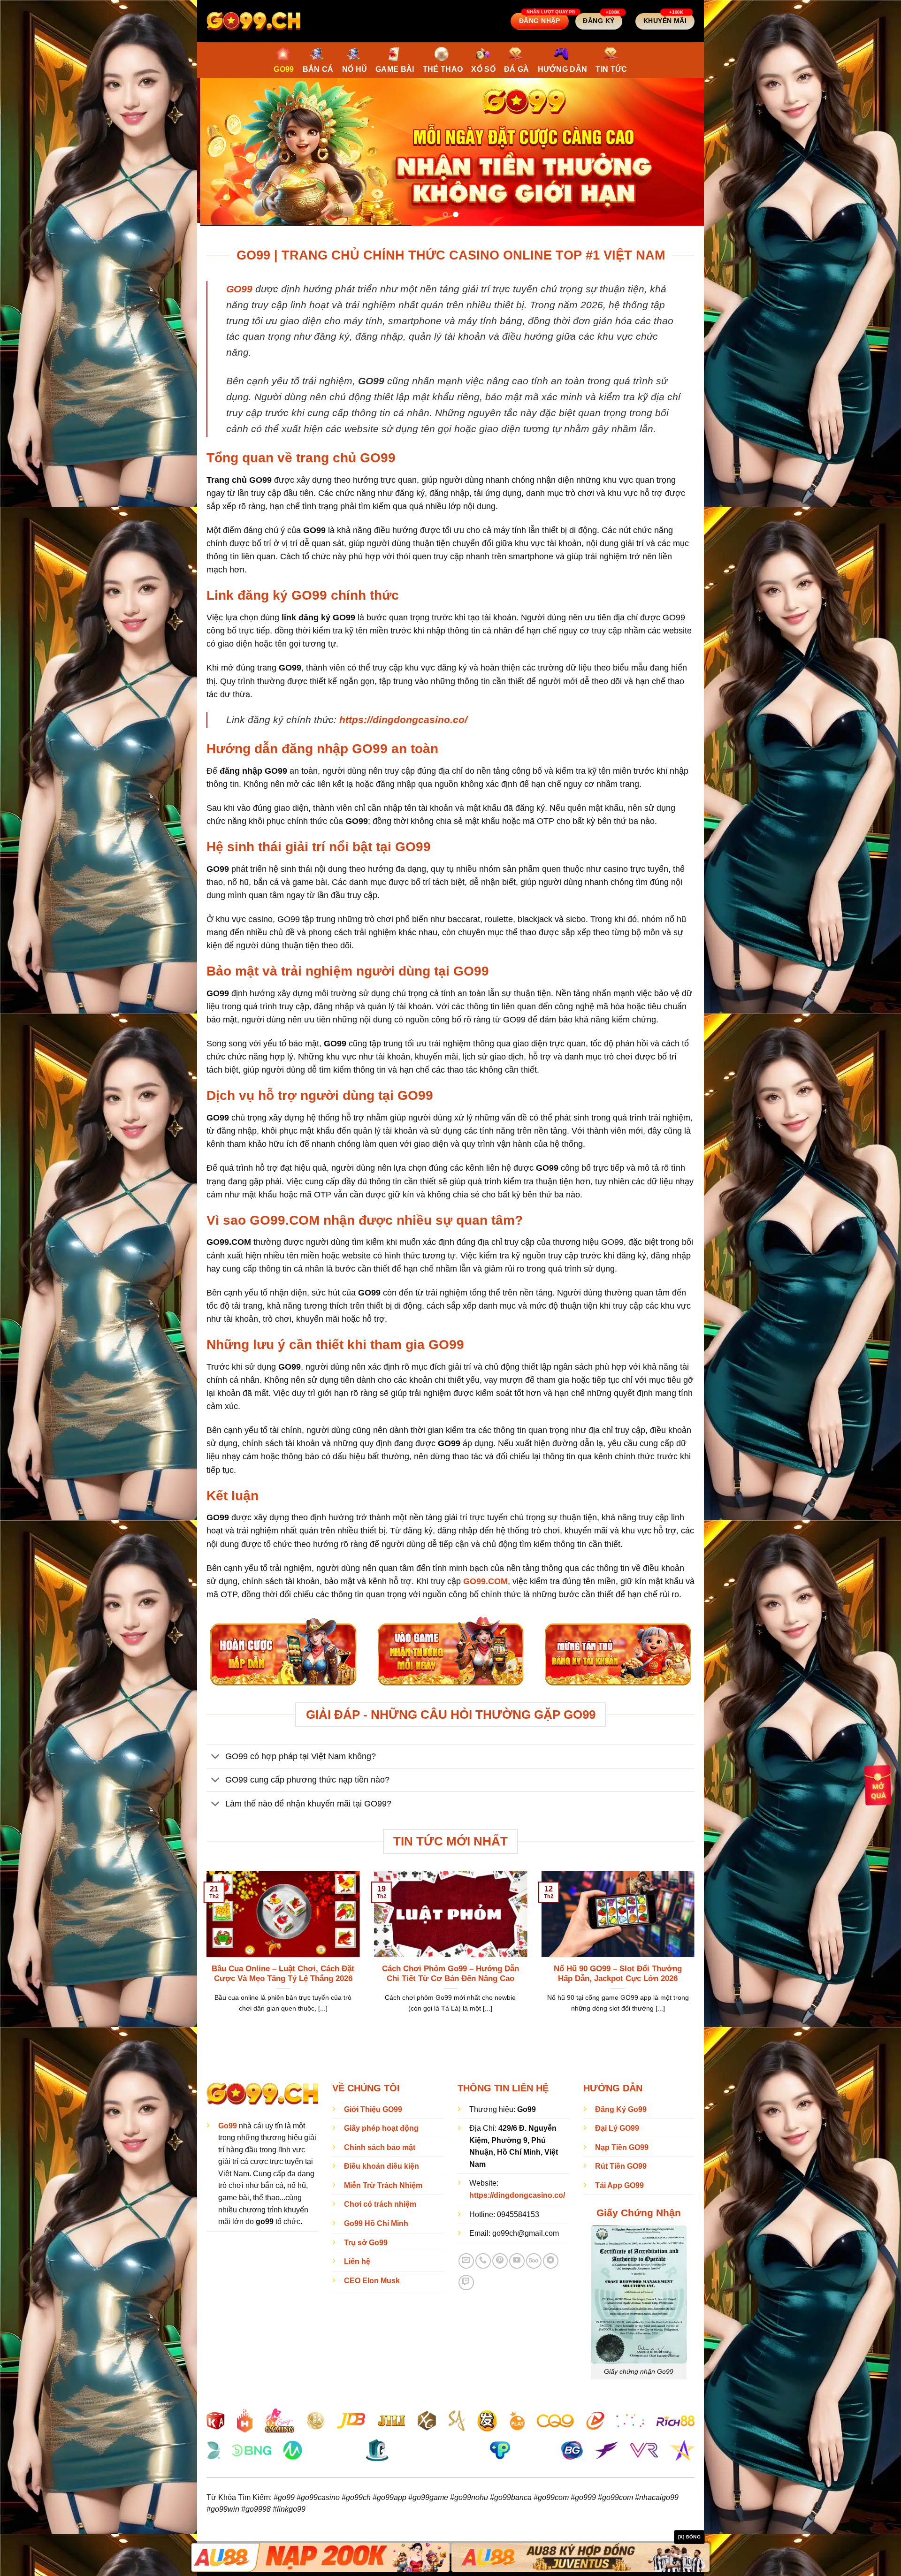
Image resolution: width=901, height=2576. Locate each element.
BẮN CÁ (318, 69)
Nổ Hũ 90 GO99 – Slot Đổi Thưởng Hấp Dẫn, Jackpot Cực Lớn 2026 (618, 1971)
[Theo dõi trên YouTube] (517, 2258)
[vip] (878, 1784)
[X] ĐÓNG (689, 2537)
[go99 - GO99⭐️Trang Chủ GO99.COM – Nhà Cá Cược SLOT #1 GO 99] (253, 21)
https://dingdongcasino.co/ (403, 717)
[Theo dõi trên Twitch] (466, 2280)
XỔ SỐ (483, 69)
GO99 (284, 69)
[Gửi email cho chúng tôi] (466, 2258)
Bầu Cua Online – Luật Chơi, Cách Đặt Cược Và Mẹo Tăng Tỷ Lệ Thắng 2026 (283, 1971)
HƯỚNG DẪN (563, 69)
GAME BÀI (395, 69)
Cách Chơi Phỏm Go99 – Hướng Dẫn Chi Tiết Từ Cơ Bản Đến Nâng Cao (450, 1971)
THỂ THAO (443, 69)
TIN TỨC (611, 69)
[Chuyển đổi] (216, 1755)
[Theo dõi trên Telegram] (551, 2258)
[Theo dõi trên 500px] (534, 2258)
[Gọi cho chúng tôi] (483, 2258)
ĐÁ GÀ (517, 69)
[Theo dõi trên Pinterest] (500, 2258)
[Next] (682, 151)
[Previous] (219, 151)
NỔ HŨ (355, 69)
